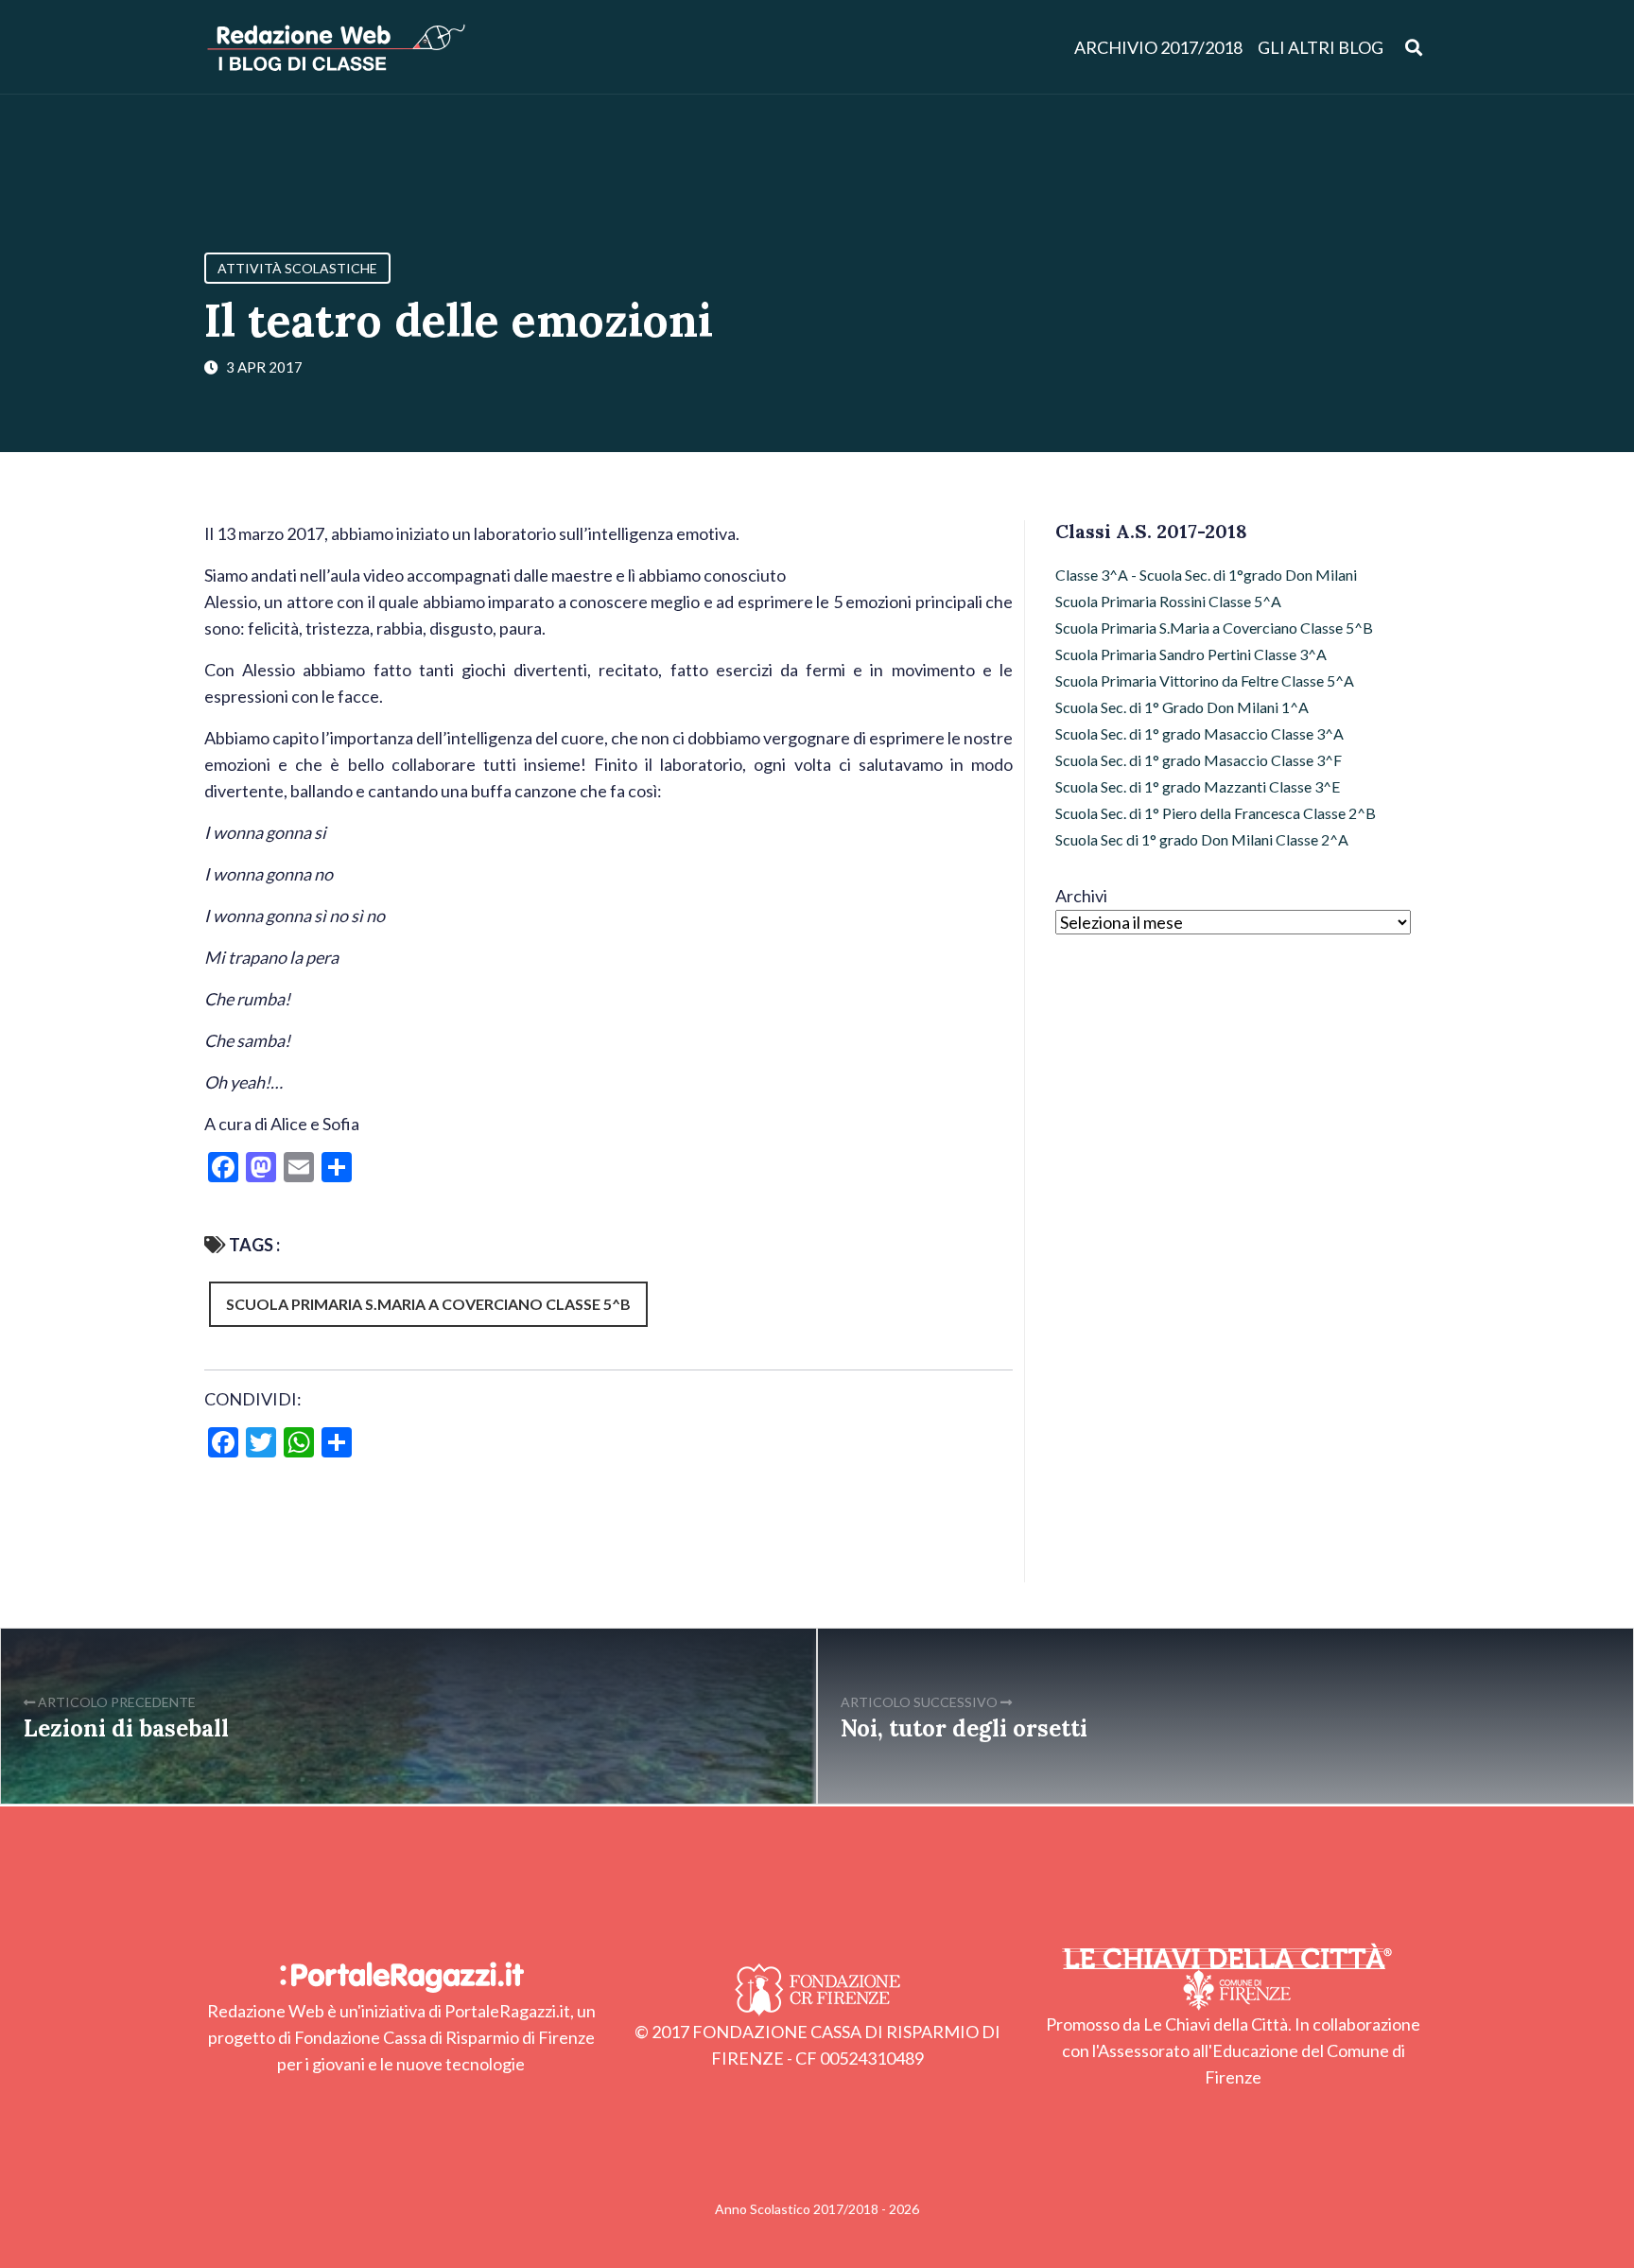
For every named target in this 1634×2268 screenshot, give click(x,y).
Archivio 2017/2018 (1158, 47)
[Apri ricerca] (1414, 47)
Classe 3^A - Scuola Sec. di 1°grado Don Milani (1206, 575)
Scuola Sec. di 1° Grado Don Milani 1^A (1182, 707)
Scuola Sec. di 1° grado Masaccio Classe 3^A (1199, 733)
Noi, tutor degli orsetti (964, 1728)
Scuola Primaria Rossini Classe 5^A (1168, 601)
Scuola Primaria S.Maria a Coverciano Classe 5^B (428, 1304)
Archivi (1081, 896)
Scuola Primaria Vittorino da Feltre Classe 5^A (1205, 680)
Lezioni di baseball (126, 1728)
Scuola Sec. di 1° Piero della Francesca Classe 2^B (1216, 813)
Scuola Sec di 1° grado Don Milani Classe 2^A (1202, 839)
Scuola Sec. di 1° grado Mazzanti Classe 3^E (1198, 786)
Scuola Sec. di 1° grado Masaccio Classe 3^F (1199, 760)
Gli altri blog (1321, 47)
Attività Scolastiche (297, 268)
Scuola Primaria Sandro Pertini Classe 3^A (1191, 654)
